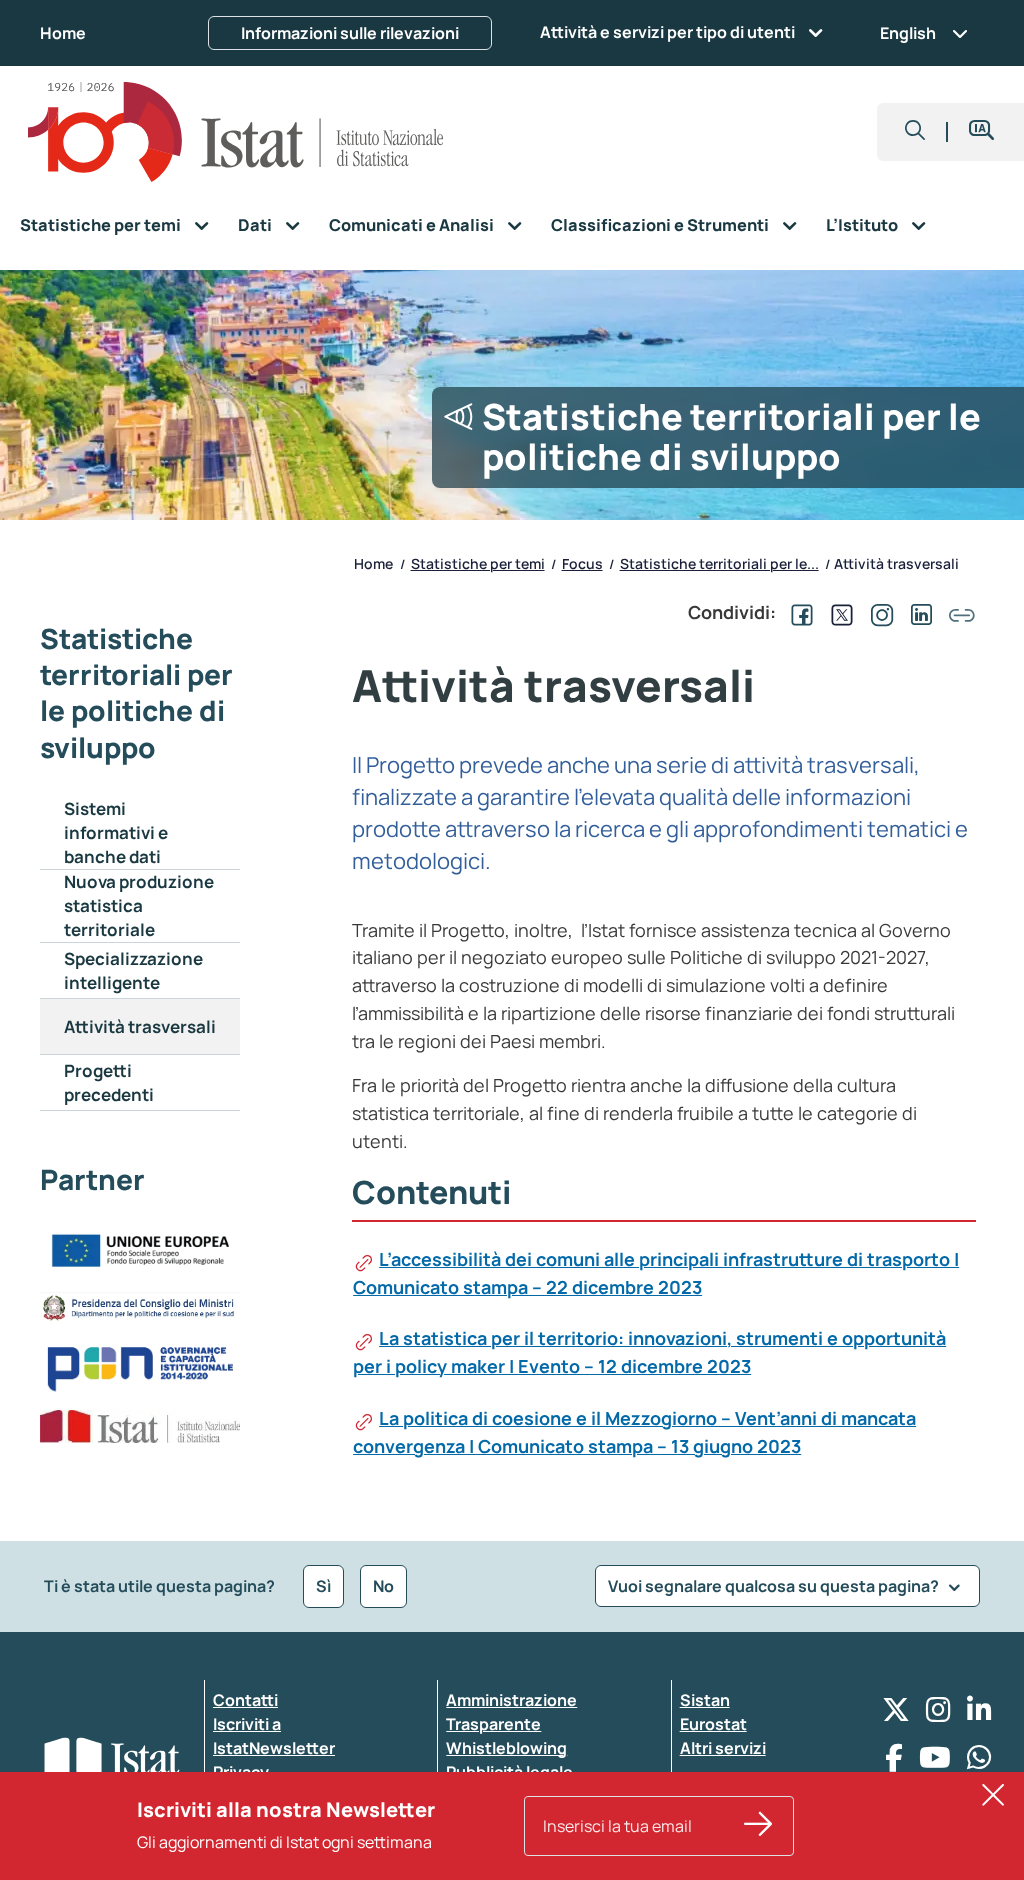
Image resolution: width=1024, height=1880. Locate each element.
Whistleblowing (506, 1748)
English (908, 33)
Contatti (245, 1700)
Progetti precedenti (109, 1082)
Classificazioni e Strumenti (660, 225)
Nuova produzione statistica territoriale (139, 905)
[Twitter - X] (896, 1714)
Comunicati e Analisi (411, 225)
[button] (915, 132)
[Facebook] (894, 1762)
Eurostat (713, 1724)
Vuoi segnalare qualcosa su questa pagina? (775, 1586)
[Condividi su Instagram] (878, 612)
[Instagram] (938, 1714)
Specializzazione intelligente (133, 970)
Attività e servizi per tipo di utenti (667, 32)
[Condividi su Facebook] (798, 612)
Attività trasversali (140, 1026)
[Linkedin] (979, 1714)
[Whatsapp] (979, 1762)
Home (63, 33)
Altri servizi (723, 1748)
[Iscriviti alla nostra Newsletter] (758, 1826)
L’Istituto (862, 225)
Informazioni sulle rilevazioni (350, 33)
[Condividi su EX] (838, 612)
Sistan (705, 1700)
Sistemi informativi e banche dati (116, 832)
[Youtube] (935, 1762)
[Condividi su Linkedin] (918, 612)
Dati (255, 225)
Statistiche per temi (100, 225)
